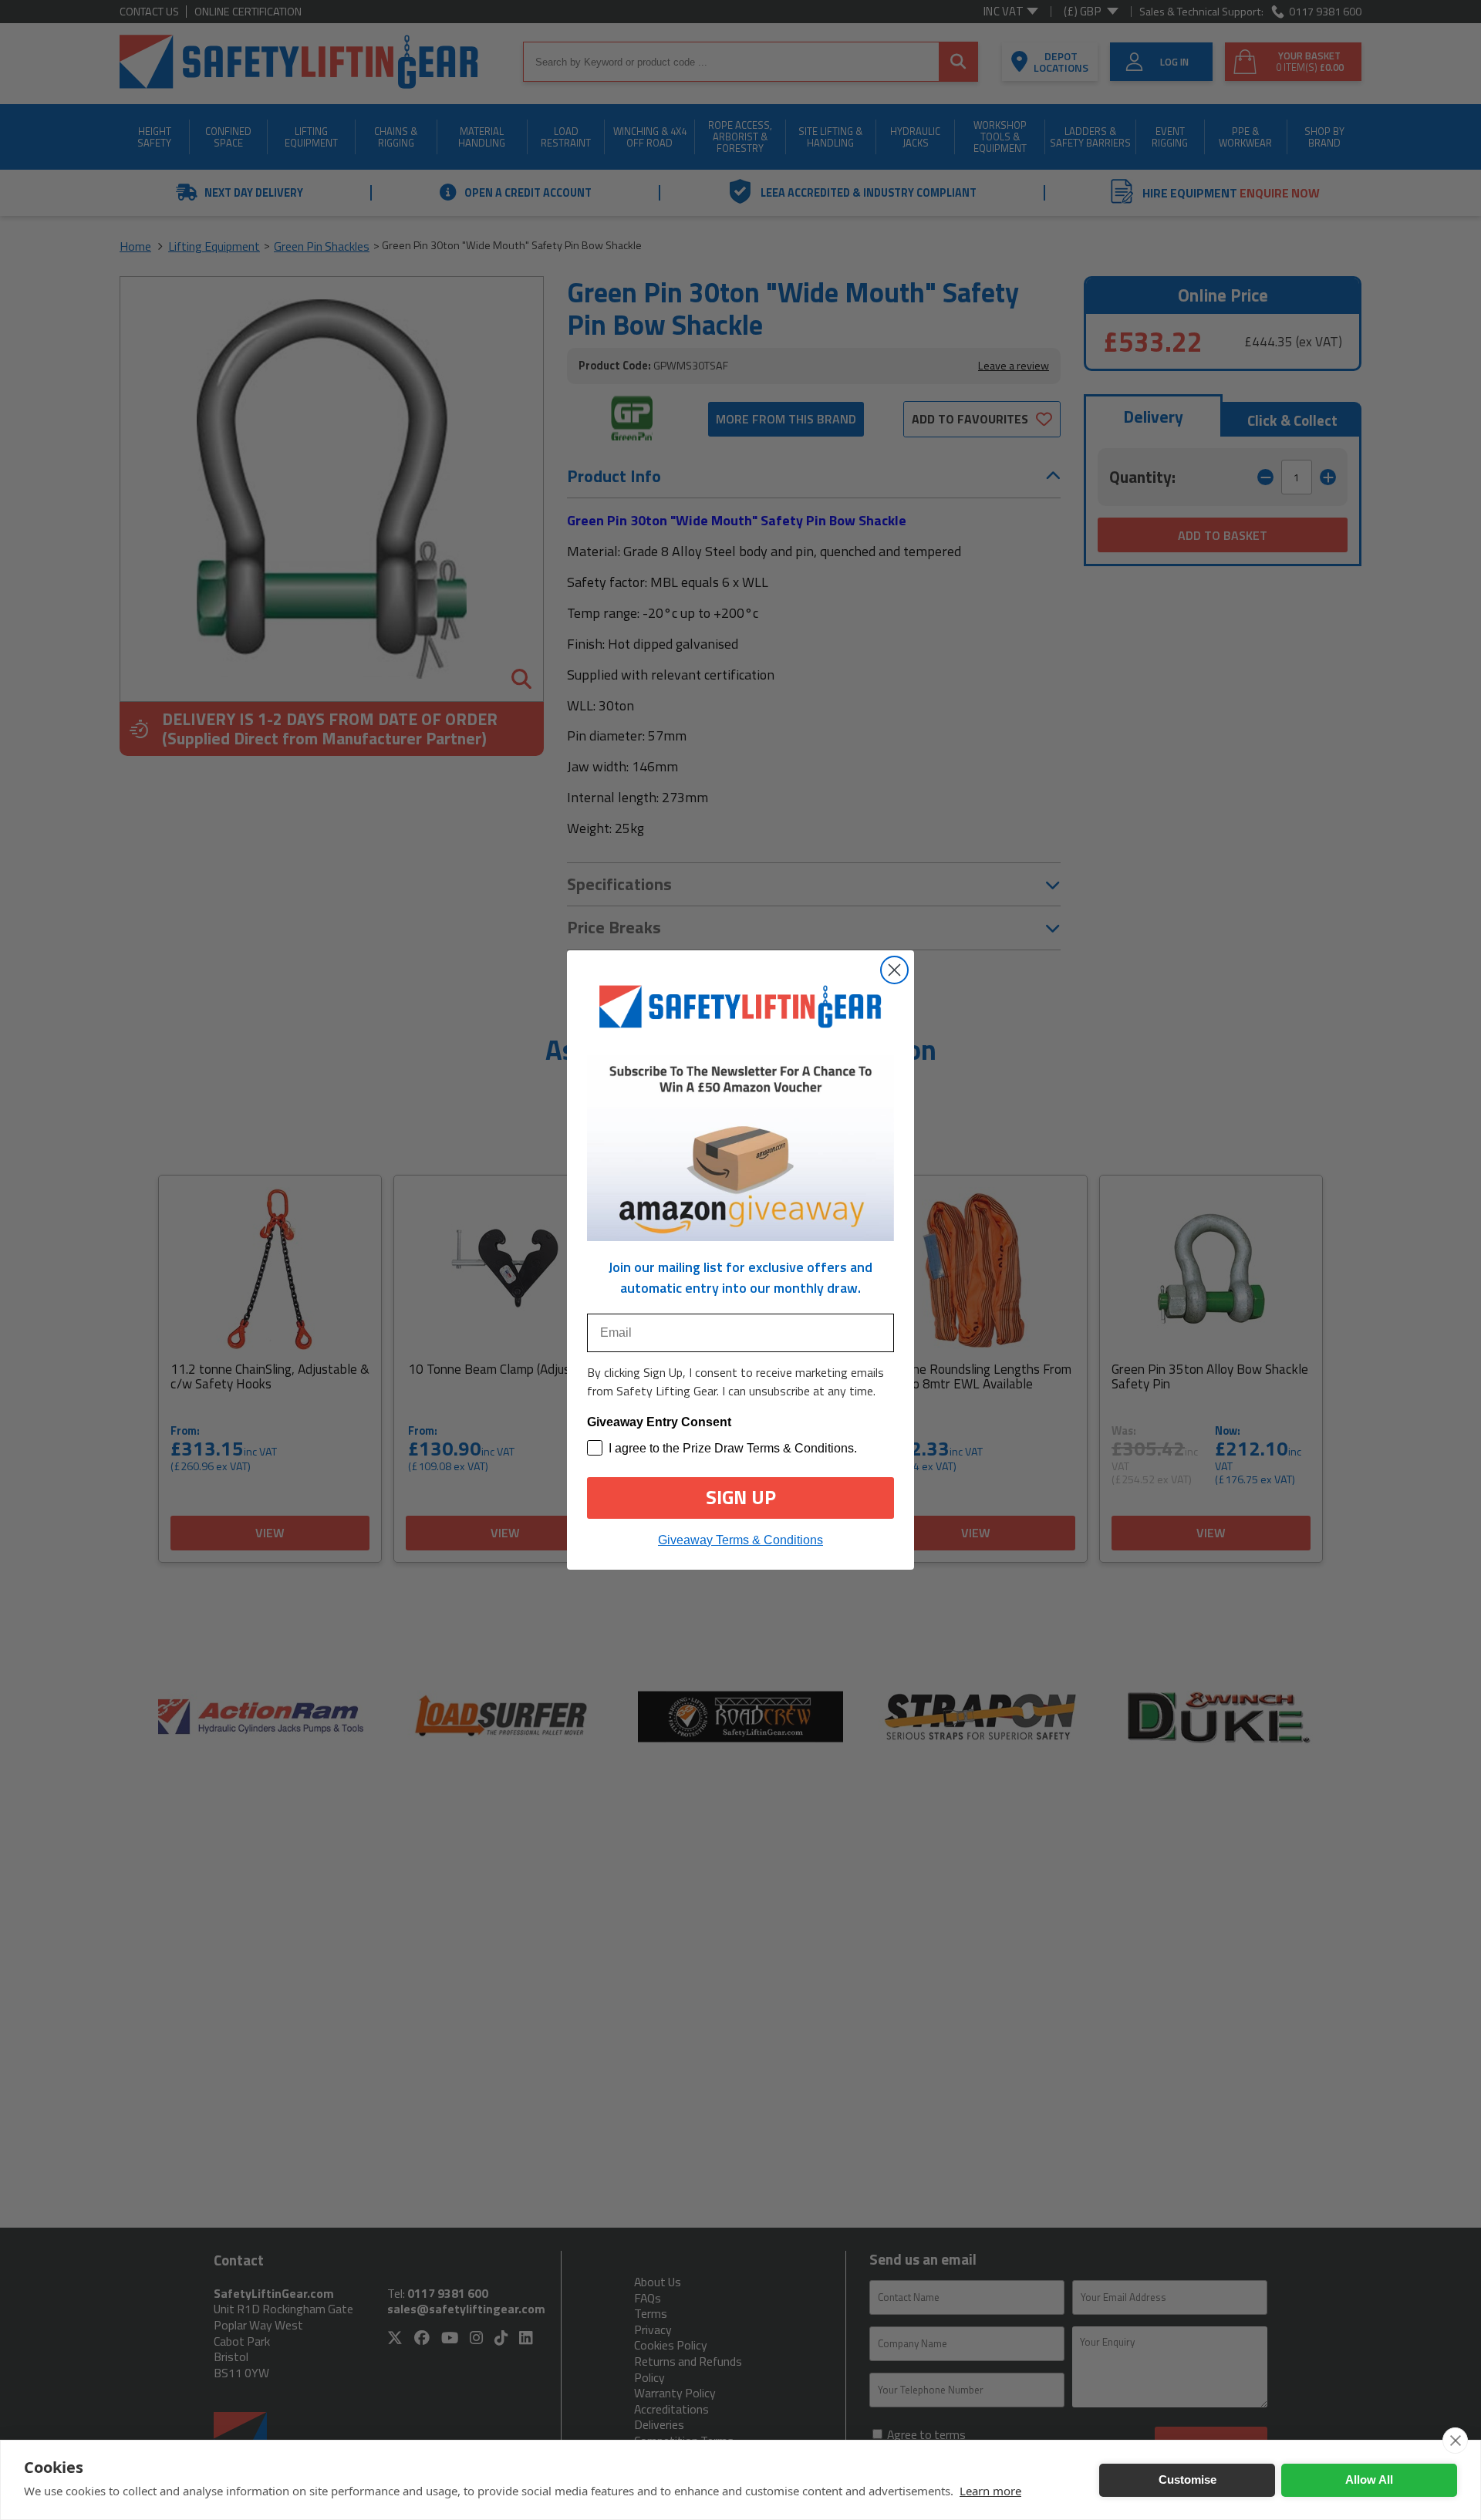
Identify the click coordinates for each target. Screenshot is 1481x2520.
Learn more (990, 2491)
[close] (1455, 2441)
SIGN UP (741, 1497)
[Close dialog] (894, 970)
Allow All (1369, 2480)
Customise (1187, 2480)
